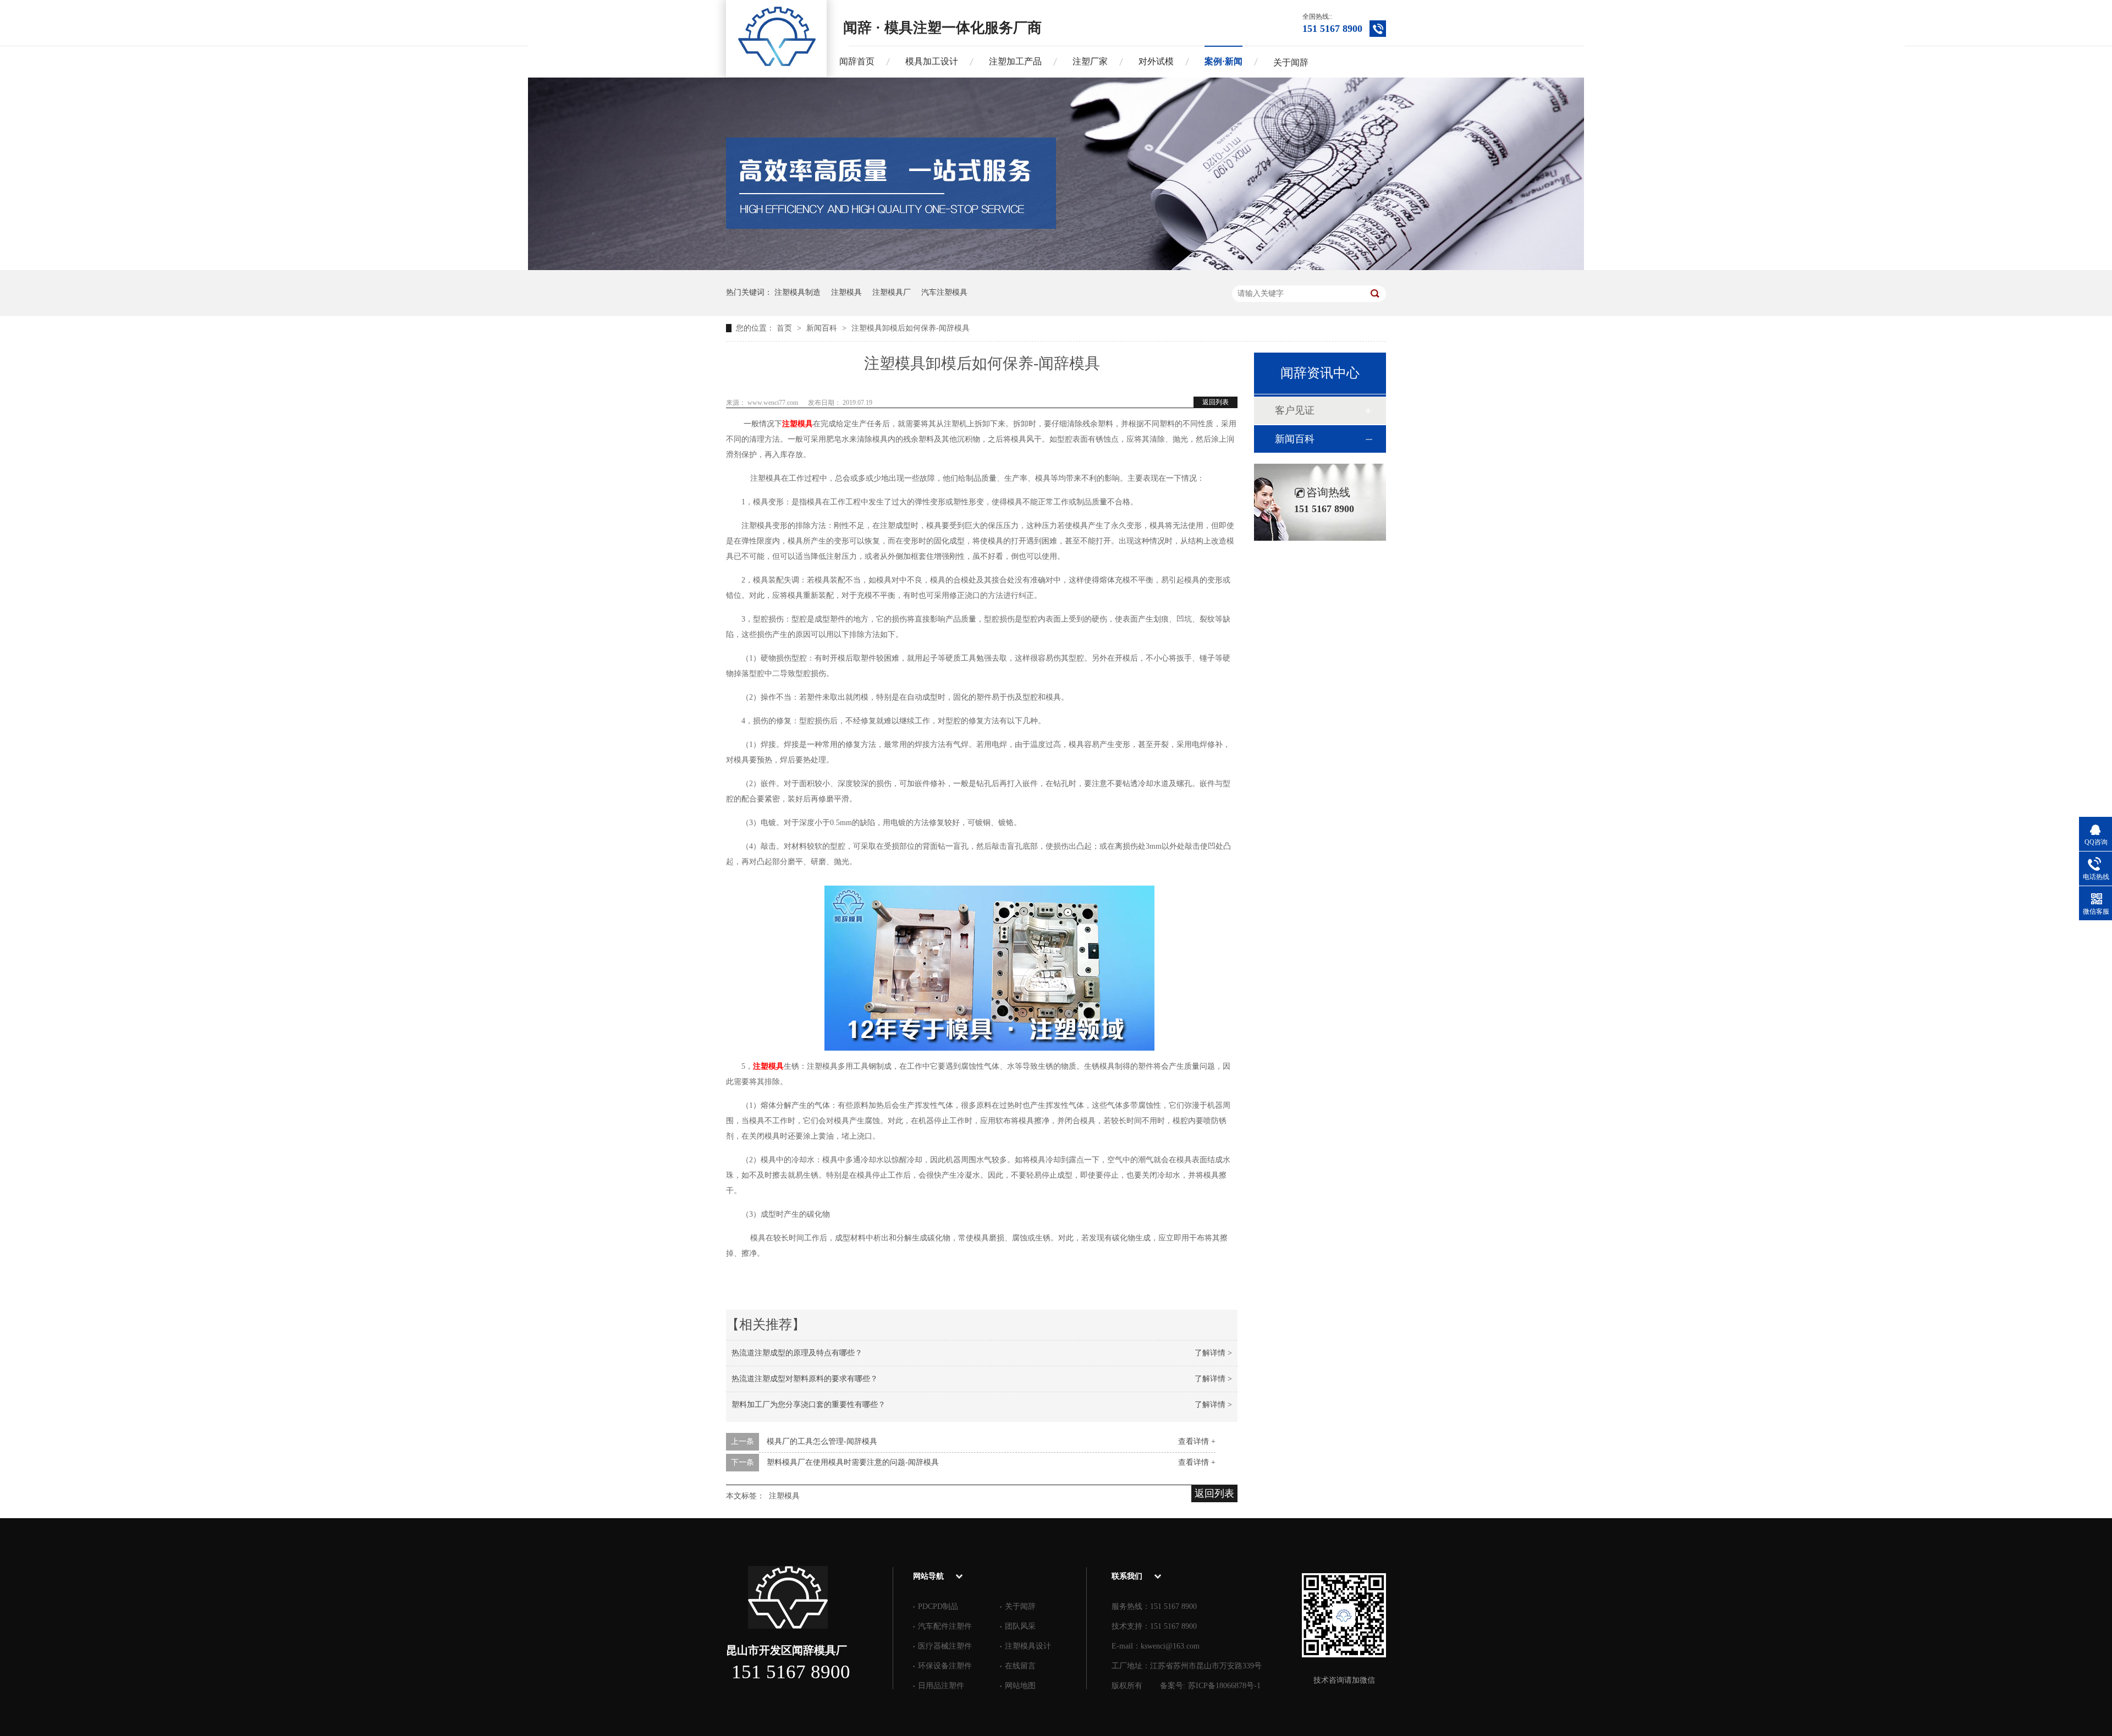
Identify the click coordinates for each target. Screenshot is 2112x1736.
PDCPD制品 (938, 1606)
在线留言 (1020, 1666)
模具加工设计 (932, 61)
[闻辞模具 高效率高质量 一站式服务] (1056, 268)
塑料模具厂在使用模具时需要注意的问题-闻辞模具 (853, 1462)
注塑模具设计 (1028, 1646)
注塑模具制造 (798, 292)
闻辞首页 (857, 61)
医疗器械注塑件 (945, 1646)
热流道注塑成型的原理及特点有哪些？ (797, 1353)
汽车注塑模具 (944, 292)
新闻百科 (823, 328)
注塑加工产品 (1015, 61)
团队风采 (1020, 1626)
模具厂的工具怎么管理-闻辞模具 (822, 1441)
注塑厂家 (1090, 61)
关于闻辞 (1291, 62)
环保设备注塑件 (945, 1666)
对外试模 (1156, 61)
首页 (785, 328)
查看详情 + (1197, 1441)
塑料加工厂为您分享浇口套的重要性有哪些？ (809, 1405)
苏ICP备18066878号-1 (1224, 1686)
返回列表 (1215, 402)
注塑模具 (846, 292)
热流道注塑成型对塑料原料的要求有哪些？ (805, 1379)
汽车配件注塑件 (945, 1626)
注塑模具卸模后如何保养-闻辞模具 (911, 328)
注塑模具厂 (892, 292)
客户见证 (1295, 410)
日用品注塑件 (941, 1686)
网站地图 (1020, 1686)
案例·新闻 (1223, 61)
